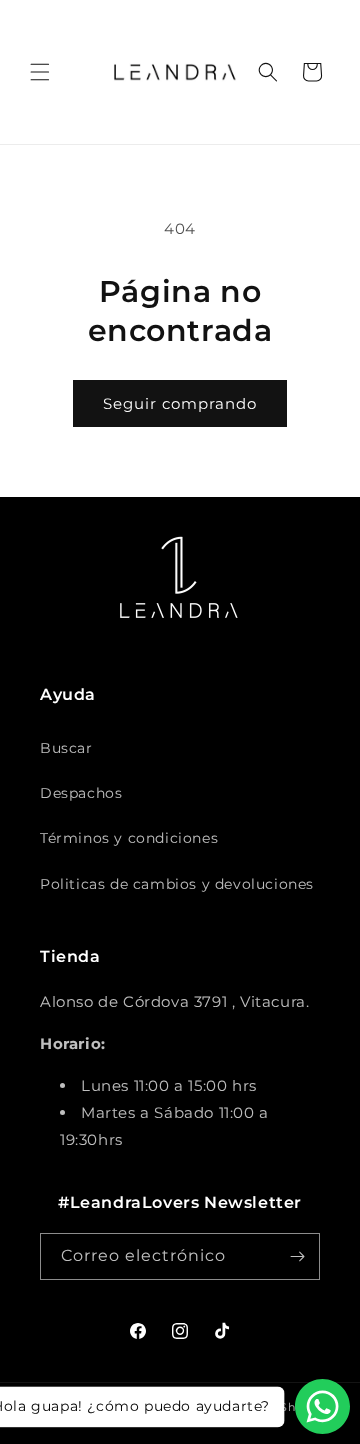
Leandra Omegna (135, 1407)
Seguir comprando (180, 403)
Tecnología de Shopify (258, 1407)
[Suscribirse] (297, 1256)
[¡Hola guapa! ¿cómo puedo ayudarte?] (322, 1406)
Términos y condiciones (129, 838)
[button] (40, 72)
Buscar (66, 748)
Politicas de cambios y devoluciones (177, 884)
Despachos (81, 793)
